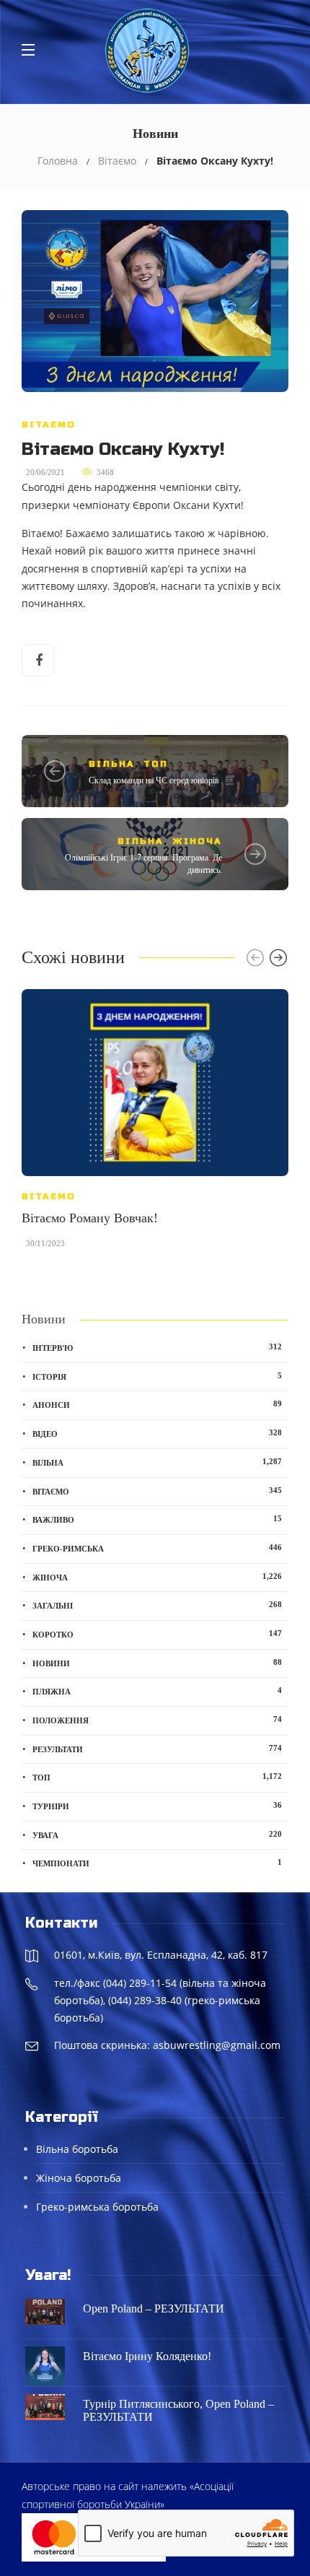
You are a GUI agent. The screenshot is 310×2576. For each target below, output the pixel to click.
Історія (157, 1376)
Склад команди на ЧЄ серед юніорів (154, 780)
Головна (58, 161)
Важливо (157, 1519)
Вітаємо (117, 161)
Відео (157, 1433)
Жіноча (197, 841)
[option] (155, 1126)
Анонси (157, 1404)
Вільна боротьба (77, 2149)
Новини (157, 1663)
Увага (157, 1835)
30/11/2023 (45, 1243)
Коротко (157, 1634)
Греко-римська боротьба (97, 2207)
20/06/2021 (45, 472)
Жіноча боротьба (79, 2178)
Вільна (112, 764)
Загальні (157, 1605)
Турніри (157, 1806)
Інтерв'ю (157, 1347)
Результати (157, 1749)
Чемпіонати (157, 1863)
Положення (157, 1720)
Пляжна (157, 1691)
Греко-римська (157, 1548)
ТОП (156, 764)
